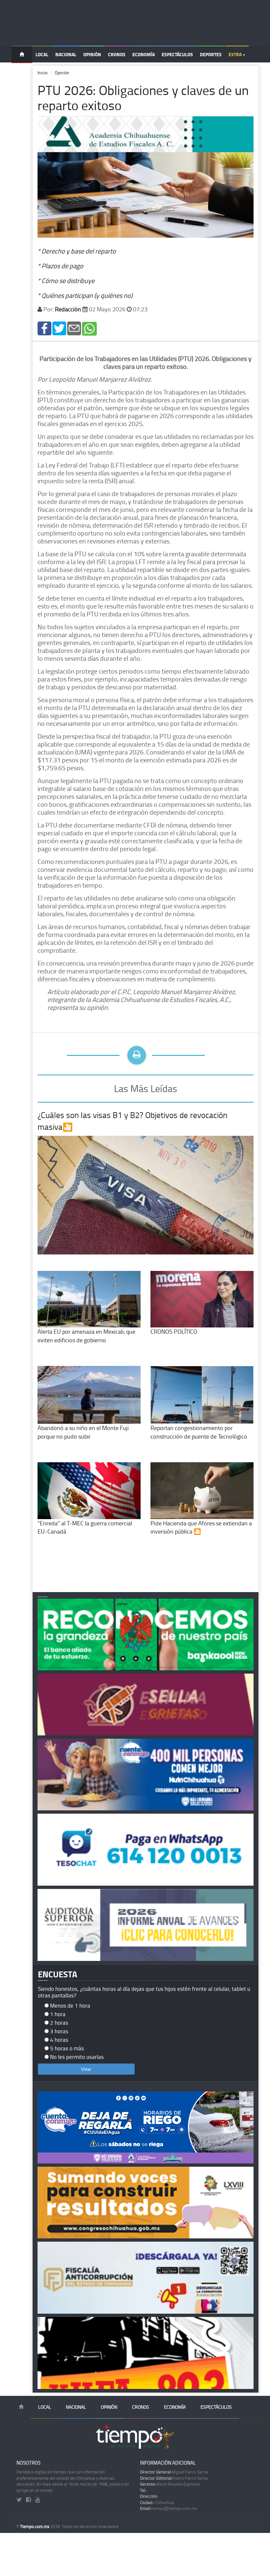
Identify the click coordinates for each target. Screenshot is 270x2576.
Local (42, 54)
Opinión (92, 54)
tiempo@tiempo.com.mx (169, 2508)
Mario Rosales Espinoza (170, 2484)
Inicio (42, 72)
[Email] (74, 328)
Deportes (211, 54)
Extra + (237, 54)
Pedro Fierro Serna (174, 2478)
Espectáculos (177, 54)
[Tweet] (59, 328)
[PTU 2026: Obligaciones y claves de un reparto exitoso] (44, 328)
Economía (144, 54)
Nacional (66, 54)
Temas (22, 71)
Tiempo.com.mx (35, 2526)
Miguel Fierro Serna (174, 2472)
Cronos (117, 54)
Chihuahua (157, 2502)
